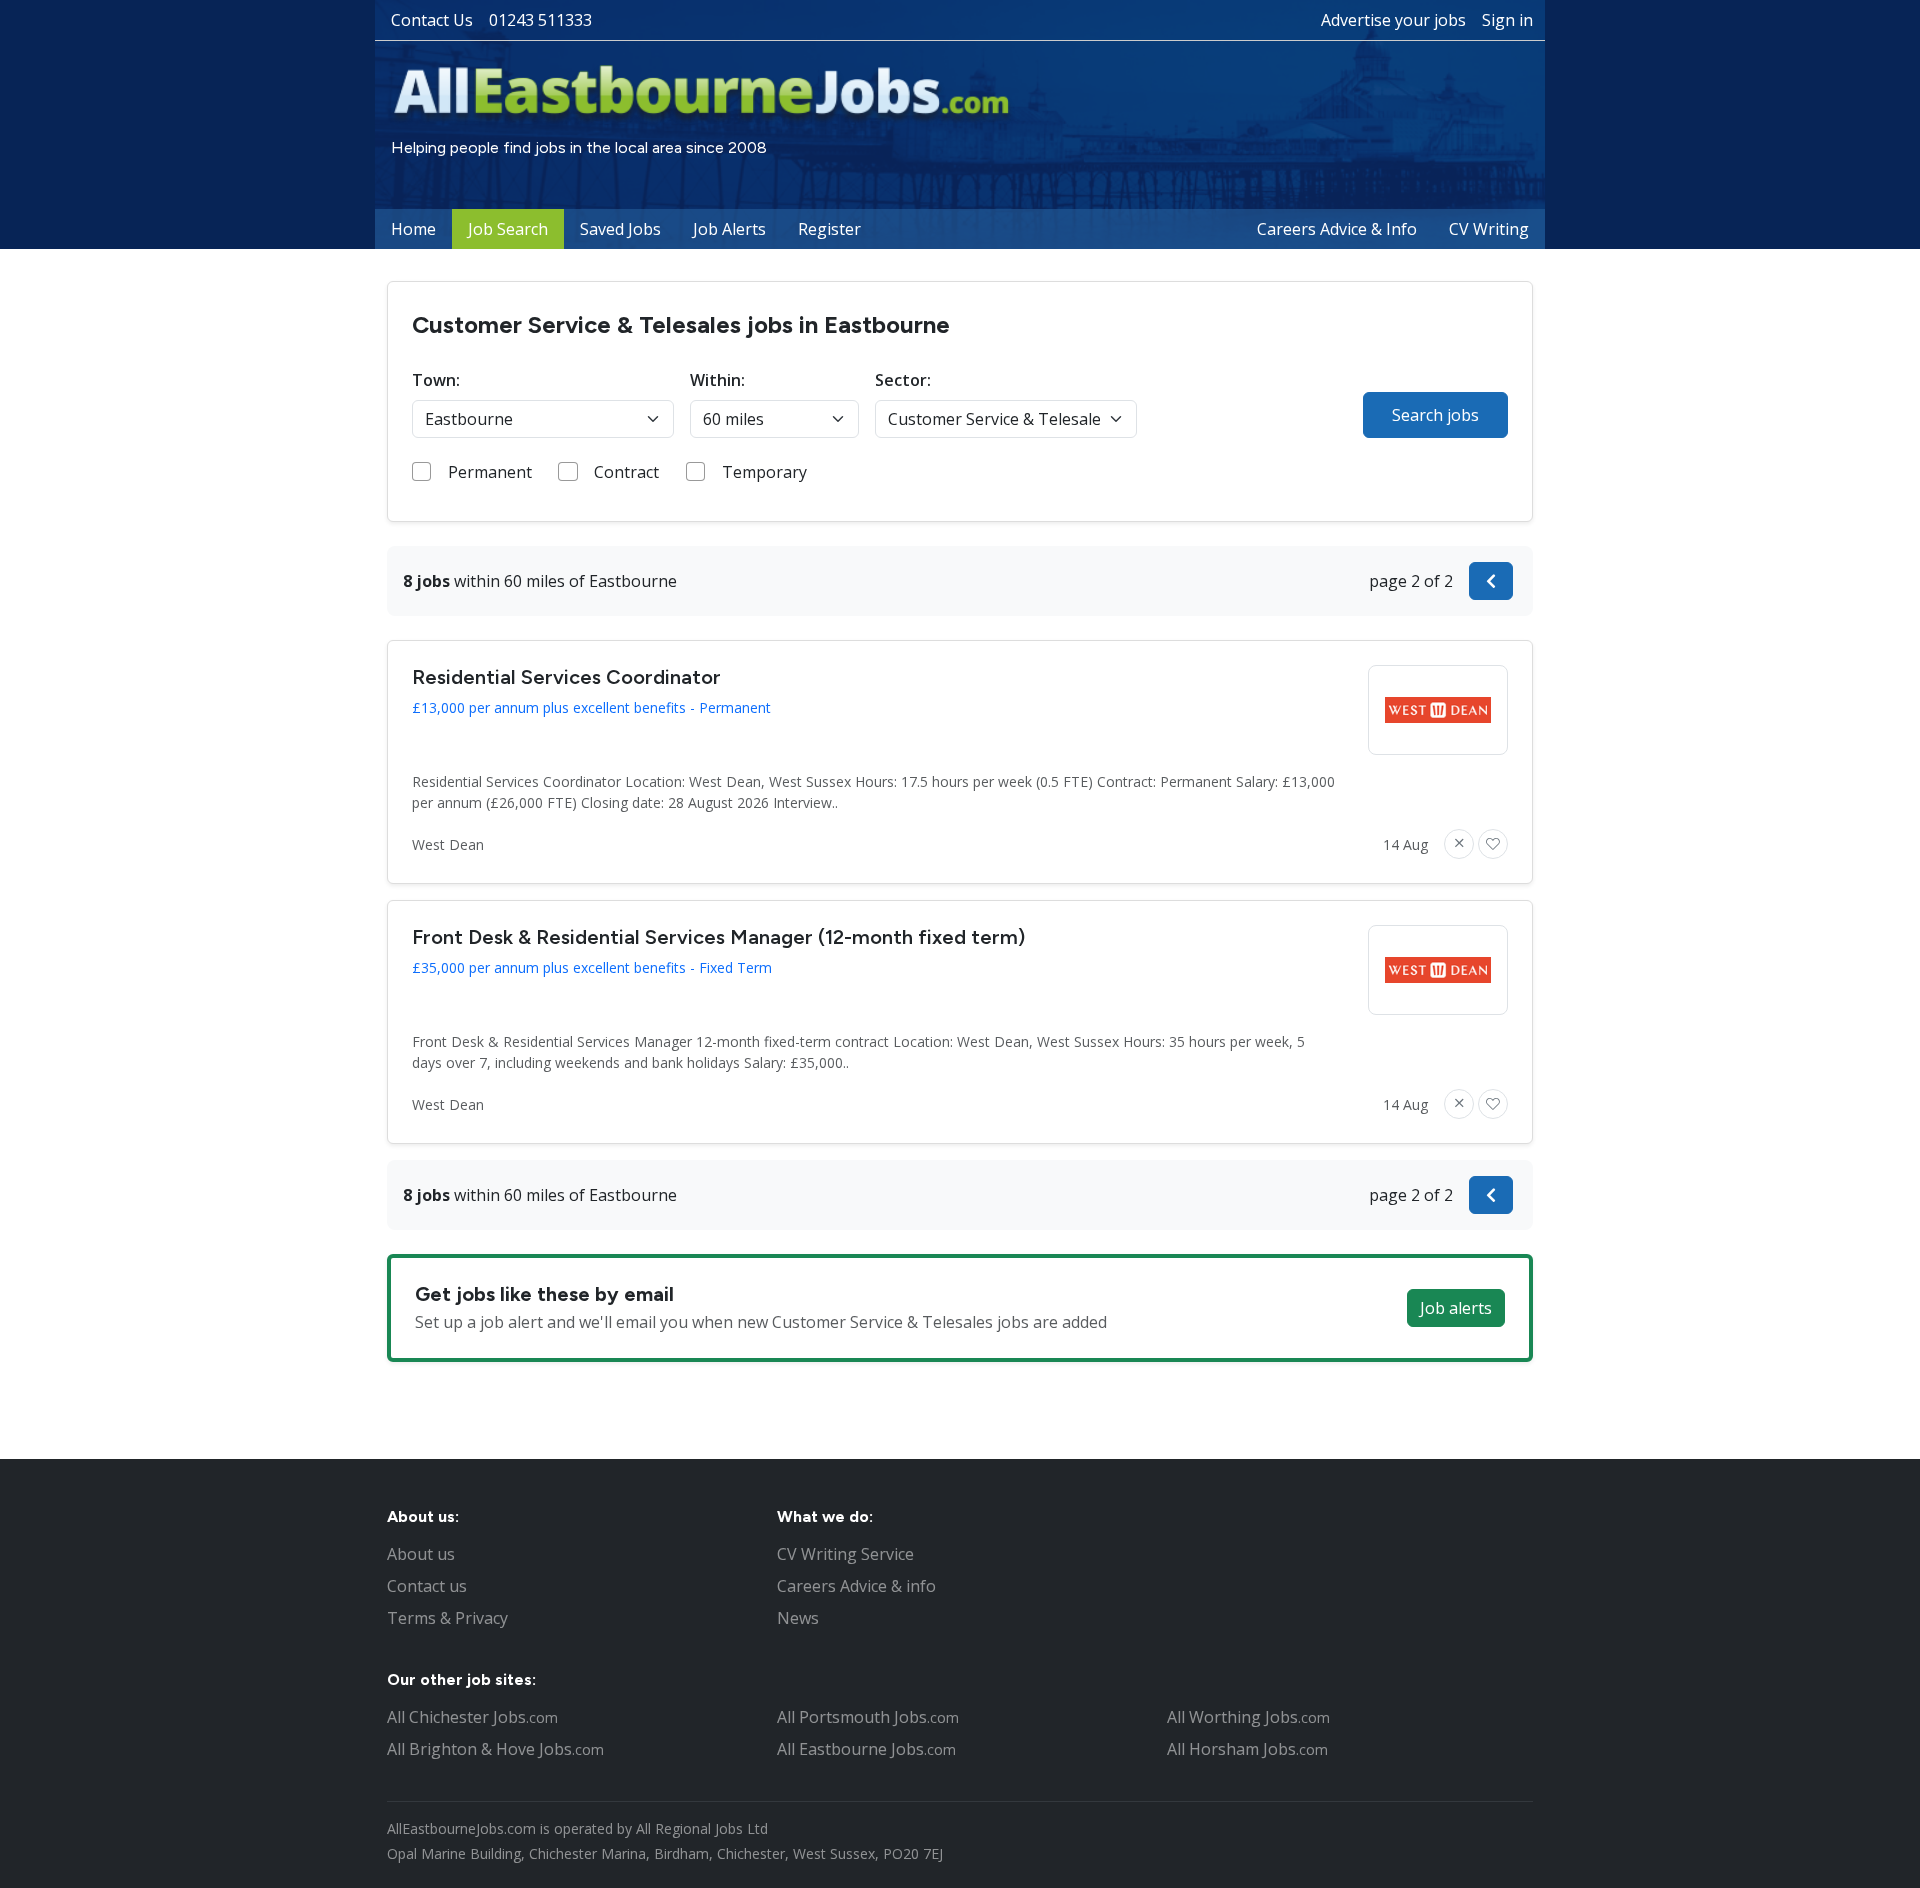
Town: (436, 380)
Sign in (1507, 20)
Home (413, 229)
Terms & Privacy (447, 1618)
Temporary (764, 472)
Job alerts (1456, 1308)
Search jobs (1435, 415)
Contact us (427, 1586)
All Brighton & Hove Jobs (495, 1749)
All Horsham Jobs (1247, 1749)
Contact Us (432, 20)
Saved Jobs (620, 229)
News (798, 1618)
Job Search (508, 229)
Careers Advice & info (856, 1586)
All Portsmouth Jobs (868, 1717)
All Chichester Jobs (472, 1717)
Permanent (490, 472)
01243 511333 (540, 20)
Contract (626, 472)
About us (421, 1554)
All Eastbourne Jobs (866, 1749)
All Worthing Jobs (1248, 1717)
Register (829, 229)
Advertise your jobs (1393, 20)
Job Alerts (729, 229)
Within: (717, 380)
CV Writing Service (845, 1554)
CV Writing (1489, 229)
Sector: (903, 380)
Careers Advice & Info (1337, 229)
